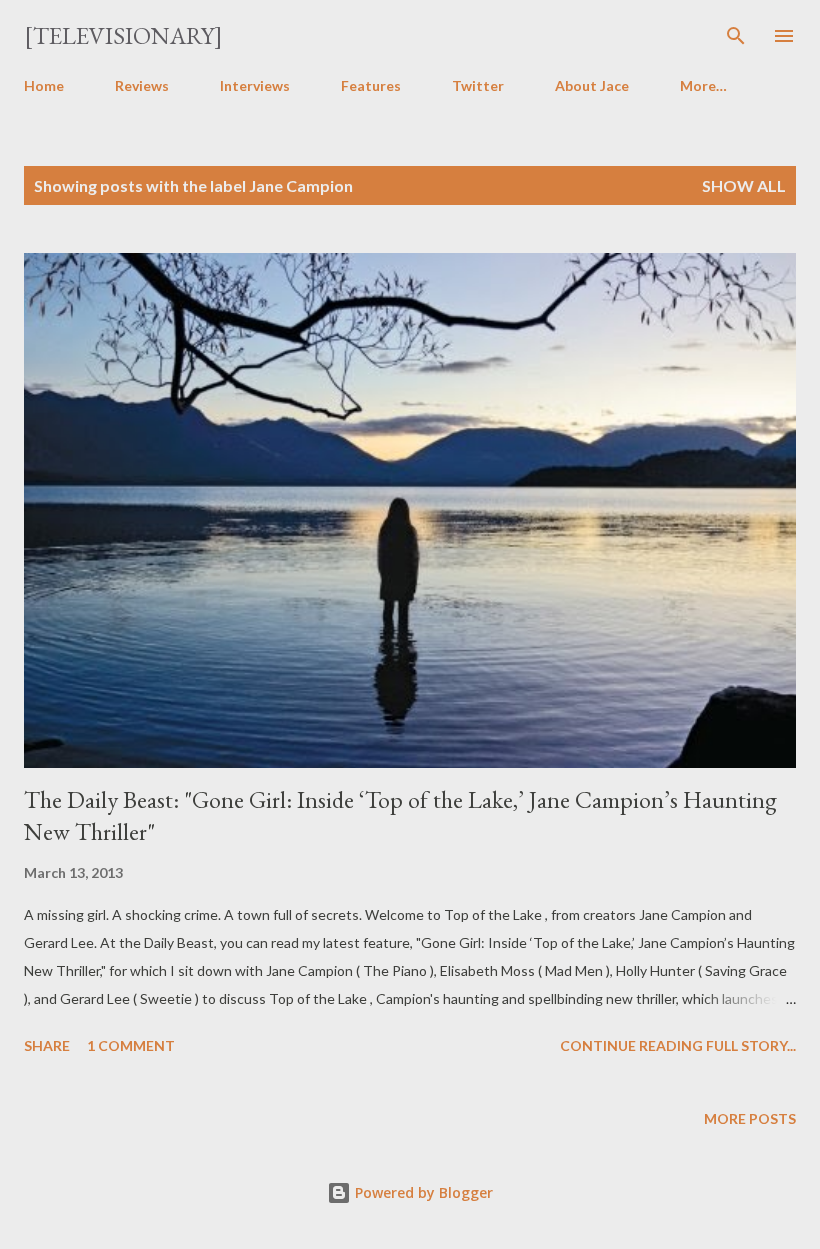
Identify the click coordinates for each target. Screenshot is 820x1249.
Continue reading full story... (678, 1045)
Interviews (255, 85)
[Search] (736, 36)
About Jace (592, 85)
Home (44, 85)
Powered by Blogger (422, 1192)
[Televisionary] (123, 35)
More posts (750, 1118)
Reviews (142, 85)
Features (371, 85)
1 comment (131, 1045)
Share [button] (47, 1045)
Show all (744, 185)
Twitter (478, 85)
